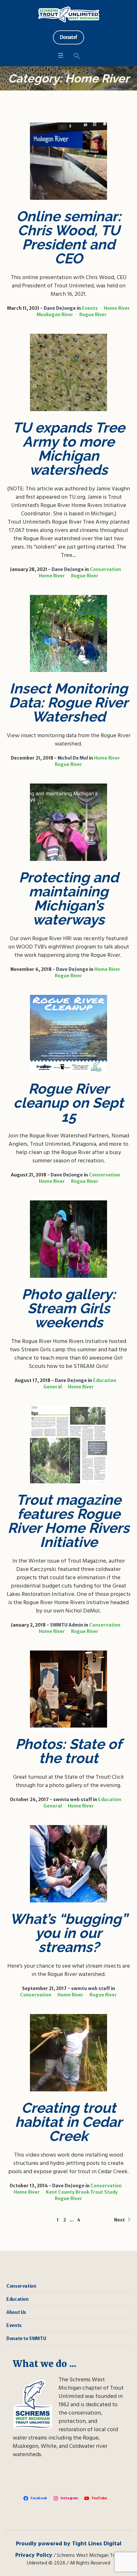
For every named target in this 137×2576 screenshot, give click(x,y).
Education (105, 1380)
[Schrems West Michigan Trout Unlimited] (69, 14)
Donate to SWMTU (26, 2338)
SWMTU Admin (67, 1625)
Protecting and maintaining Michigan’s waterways (69, 898)
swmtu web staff (73, 1799)
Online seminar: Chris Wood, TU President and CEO (69, 237)
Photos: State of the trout (68, 1751)
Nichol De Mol (73, 758)
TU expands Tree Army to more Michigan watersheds (69, 449)
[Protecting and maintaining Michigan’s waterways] (68, 822)
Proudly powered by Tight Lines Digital (69, 2544)
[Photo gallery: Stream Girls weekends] (68, 1239)
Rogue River (93, 315)
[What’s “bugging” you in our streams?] (68, 1864)
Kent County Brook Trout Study (82, 2192)
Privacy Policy (34, 2555)
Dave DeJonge (60, 308)
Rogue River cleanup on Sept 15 (68, 1103)
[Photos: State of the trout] (68, 1689)
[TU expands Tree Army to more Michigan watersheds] (68, 372)
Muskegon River (55, 315)
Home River (117, 308)
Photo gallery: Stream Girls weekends (69, 1308)
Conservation (105, 569)
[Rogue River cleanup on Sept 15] (68, 1034)
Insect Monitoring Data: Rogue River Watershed (68, 703)
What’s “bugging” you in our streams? (69, 1933)
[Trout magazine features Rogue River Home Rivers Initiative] (68, 1445)
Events (90, 308)
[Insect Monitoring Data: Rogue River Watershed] (68, 634)
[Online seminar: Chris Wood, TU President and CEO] (68, 161)
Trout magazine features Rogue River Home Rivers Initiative (68, 1521)
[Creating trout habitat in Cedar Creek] (68, 2053)
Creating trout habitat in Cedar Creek (68, 2122)
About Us (16, 2312)
